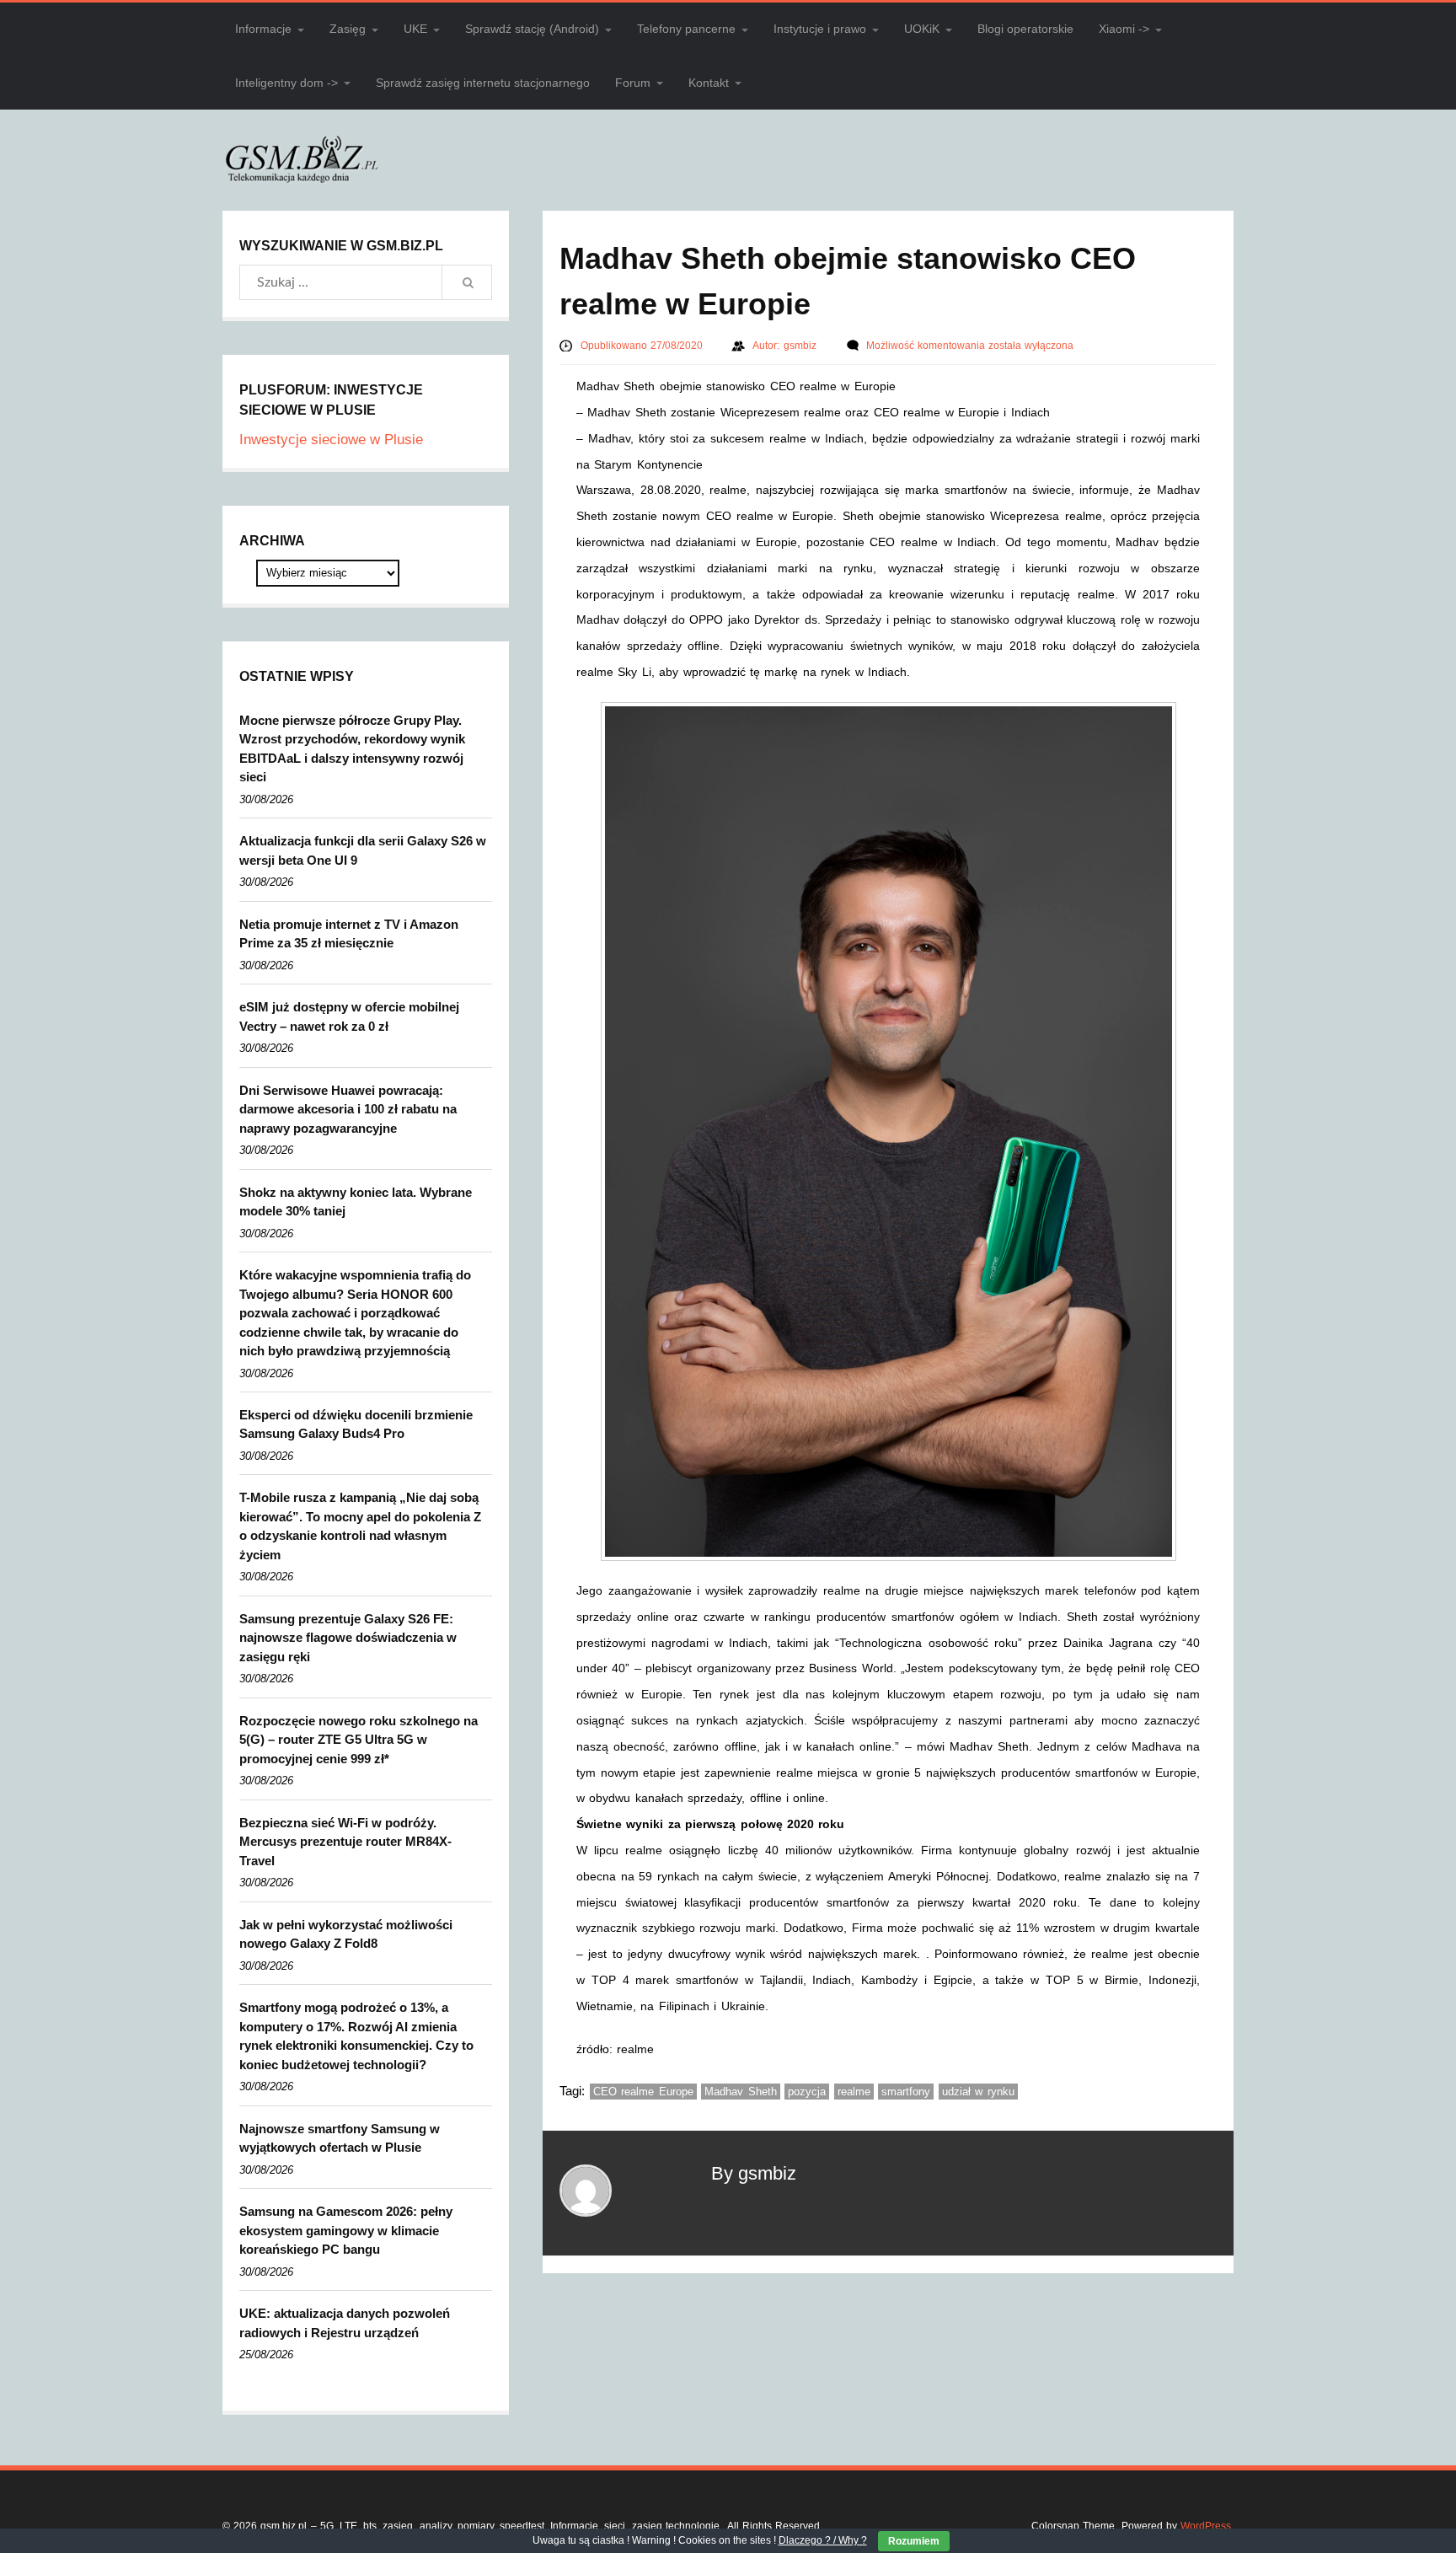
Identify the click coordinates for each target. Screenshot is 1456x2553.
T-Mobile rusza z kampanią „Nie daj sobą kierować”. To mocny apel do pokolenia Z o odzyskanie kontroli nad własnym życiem (360, 1526)
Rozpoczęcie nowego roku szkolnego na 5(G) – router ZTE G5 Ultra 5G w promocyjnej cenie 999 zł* (359, 1740)
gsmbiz (802, 346)
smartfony (906, 2092)
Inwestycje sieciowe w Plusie (331, 440)
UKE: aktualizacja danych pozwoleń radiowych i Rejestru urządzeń (345, 2323)
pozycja (807, 2092)
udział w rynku (978, 2092)
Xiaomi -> (1124, 29)
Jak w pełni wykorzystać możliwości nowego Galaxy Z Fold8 (346, 1934)
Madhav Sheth (741, 2092)
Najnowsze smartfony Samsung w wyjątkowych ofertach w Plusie (340, 2138)
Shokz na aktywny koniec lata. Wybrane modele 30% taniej (356, 1202)
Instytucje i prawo (820, 29)
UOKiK (922, 29)
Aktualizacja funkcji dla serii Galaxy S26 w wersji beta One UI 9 (363, 850)
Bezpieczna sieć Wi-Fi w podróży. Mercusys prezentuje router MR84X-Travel (345, 1842)
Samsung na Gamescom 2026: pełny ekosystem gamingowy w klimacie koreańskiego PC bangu (346, 2230)
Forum (633, 83)
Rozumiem (914, 2541)
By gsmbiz (754, 2173)
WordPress (1206, 2526)
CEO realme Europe (643, 2092)
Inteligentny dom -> (286, 83)
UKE (415, 29)
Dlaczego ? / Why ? (823, 2540)
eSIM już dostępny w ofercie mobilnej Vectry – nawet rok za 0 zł (349, 1016)
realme (854, 2092)
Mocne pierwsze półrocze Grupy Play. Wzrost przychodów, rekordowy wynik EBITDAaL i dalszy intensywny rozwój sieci (352, 749)
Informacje (263, 29)
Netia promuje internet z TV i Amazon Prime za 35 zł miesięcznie (349, 934)
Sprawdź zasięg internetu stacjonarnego (483, 83)
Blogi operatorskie (1025, 29)
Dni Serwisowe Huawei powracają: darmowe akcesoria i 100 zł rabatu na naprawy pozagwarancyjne (348, 1109)
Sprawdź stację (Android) (532, 29)
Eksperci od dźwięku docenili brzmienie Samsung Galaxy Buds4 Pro (356, 1424)
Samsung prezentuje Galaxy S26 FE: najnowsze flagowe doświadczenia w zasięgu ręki (348, 1638)
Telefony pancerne (686, 29)
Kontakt (709, 83)
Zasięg (348, 29)
